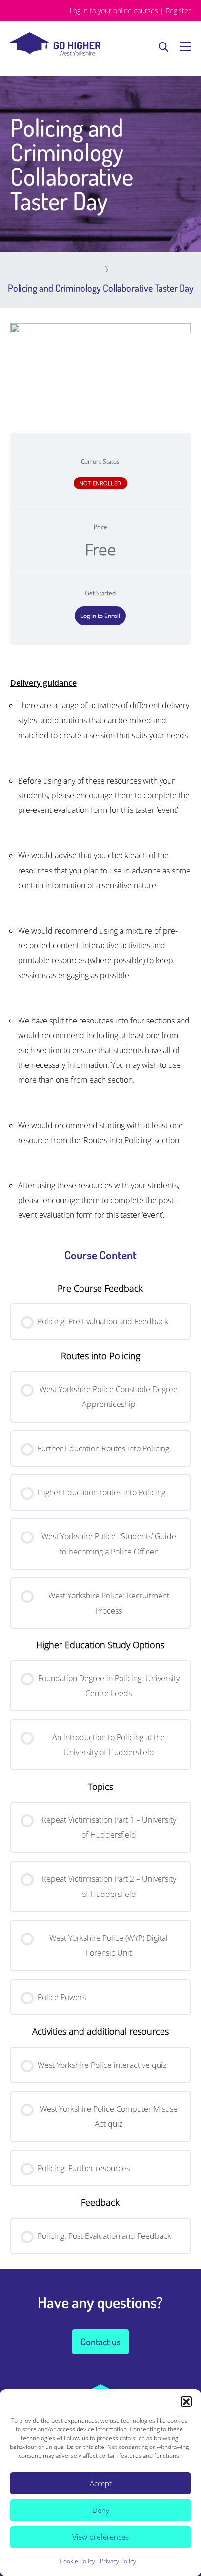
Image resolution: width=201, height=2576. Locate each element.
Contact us (100, 2342)
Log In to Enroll (100, 616)
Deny (101, 2510)
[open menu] (185, 46)
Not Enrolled (100, 483)
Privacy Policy (118, 2561)
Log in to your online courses (114, 11)
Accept (101, 2483)
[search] (163, 46)
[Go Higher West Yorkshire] (55, 53)
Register (178, 11)
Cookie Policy (78, 2561)
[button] (186, 2402)
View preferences (100, 2537)
